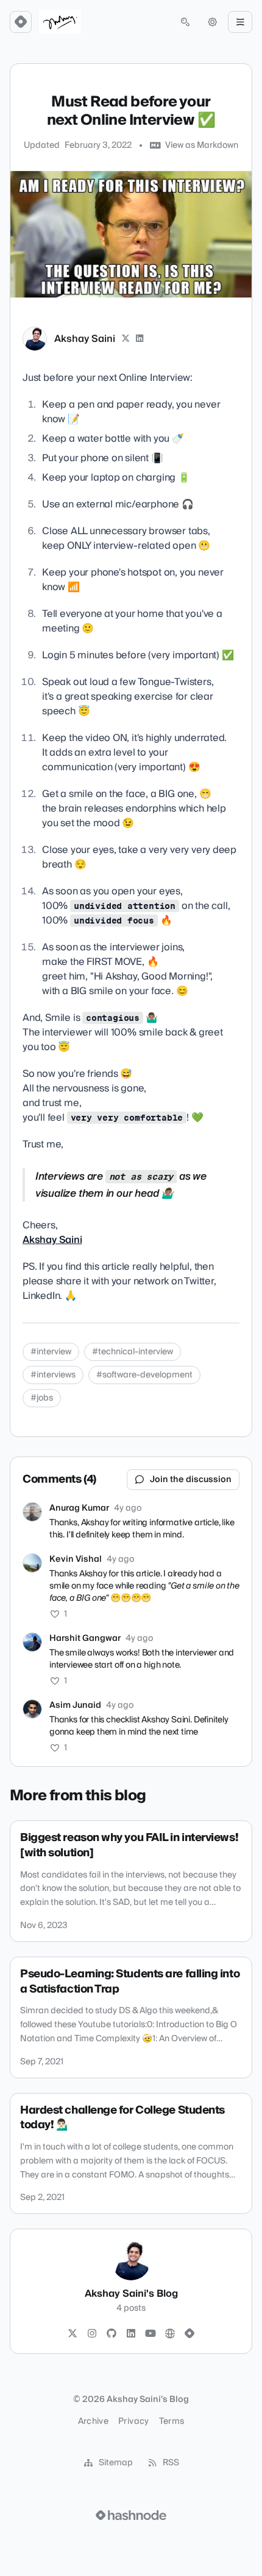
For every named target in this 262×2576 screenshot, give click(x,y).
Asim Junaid (75, 1705)
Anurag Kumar (79, 1508)
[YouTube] (150, 2334)
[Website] (170, 2334)
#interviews (53, 1375)
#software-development (144, 1375)
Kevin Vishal (76, 1559)
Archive (93, 2421)
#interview (51, 1352)
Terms (172, 2421)
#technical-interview (133, 1352)
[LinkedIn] (140, 339)
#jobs (42, 1398)
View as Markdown (202, 145)
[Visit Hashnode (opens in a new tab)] (131, 2515)
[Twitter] (73, 2334)
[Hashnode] (189, 2334)
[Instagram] (92, 2334)
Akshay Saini (85, 339)
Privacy (133, 2421)
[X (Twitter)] (126, 339)
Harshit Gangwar (85, 1638)
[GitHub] (112, 2334)
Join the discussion (191, 1480)
